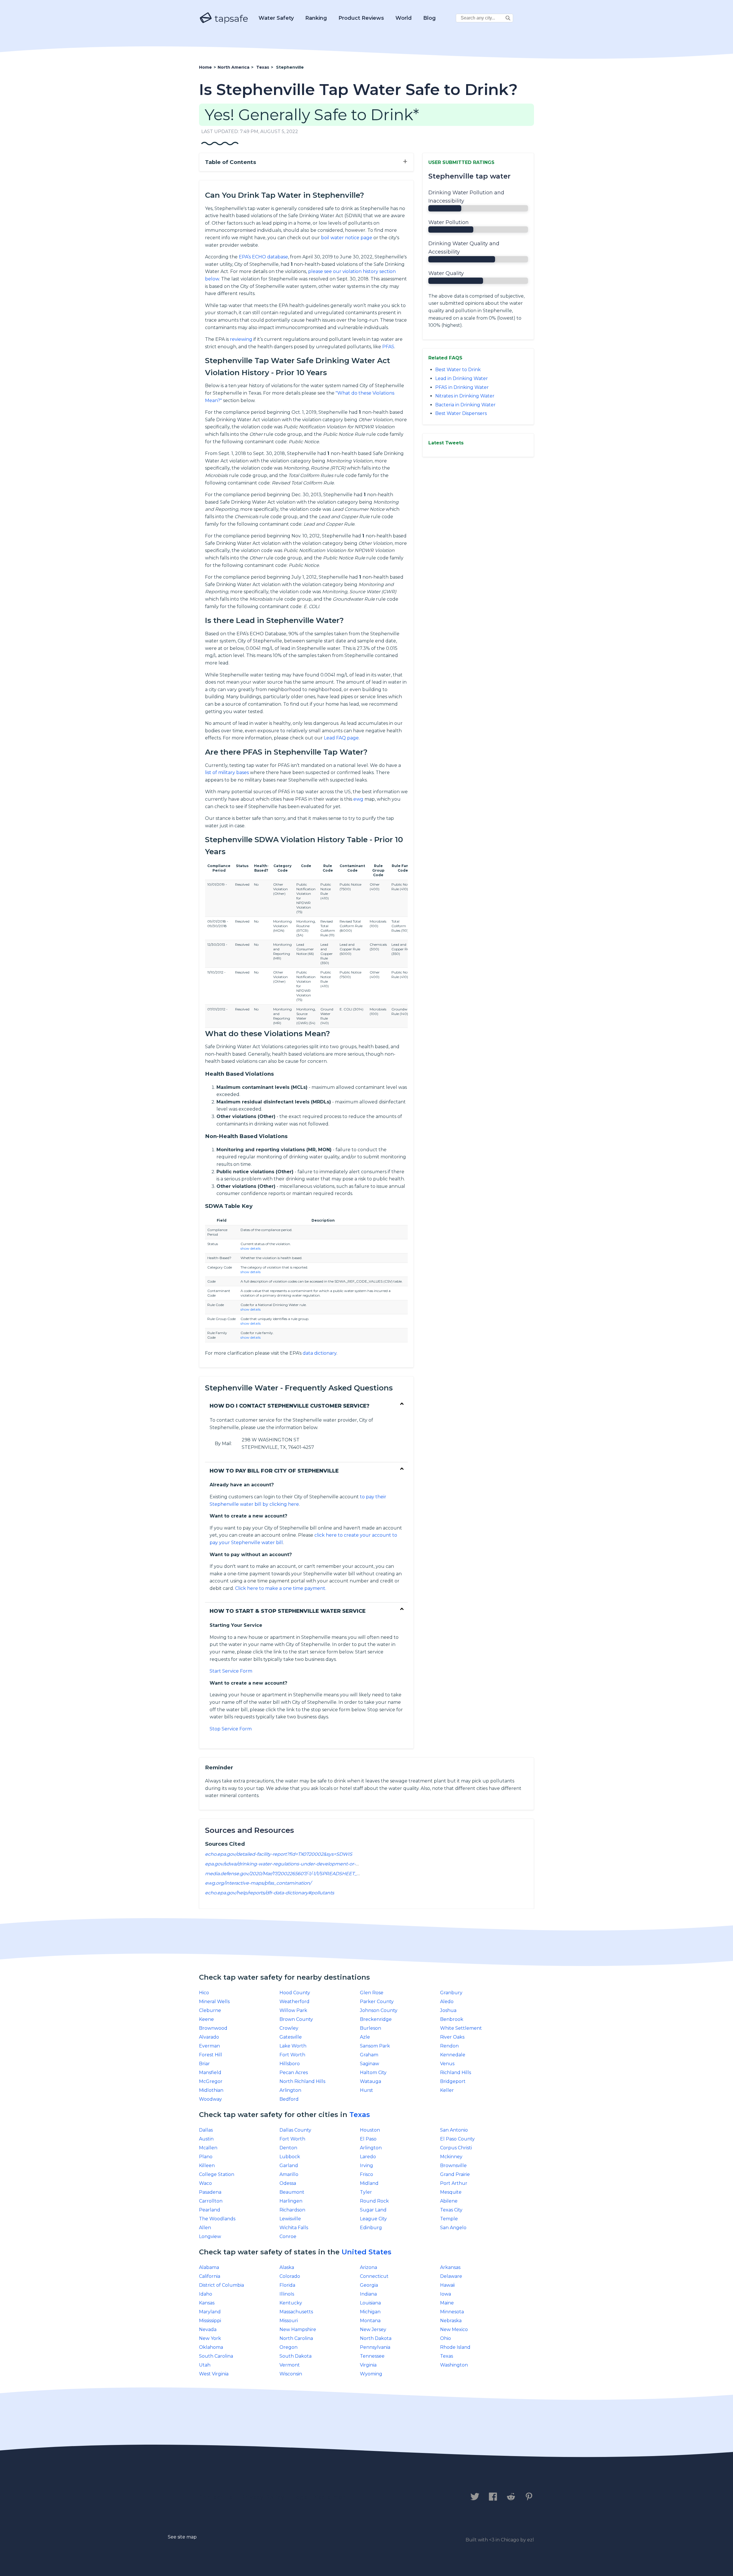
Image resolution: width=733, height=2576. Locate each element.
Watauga (371, 2081)
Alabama (209, 2267)
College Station (217, 2174)
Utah (205, 2365)
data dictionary (320, 1353)
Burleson (371, 2028)
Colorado (290, 2276)
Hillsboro (290, 2064)
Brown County (296, 2019)
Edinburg (371, 2228)
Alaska (287, 2267)
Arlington (290, 2090)
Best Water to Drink (458, 370)
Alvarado (209, 2037)
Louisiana (370, 2303)
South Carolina (216, 2356)
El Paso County (457, 2139)
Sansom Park (375, 2046)
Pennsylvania (375, 2347)
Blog (429, 18)
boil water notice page (347, 238)
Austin (206, 2139)
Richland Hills (456, 2073)
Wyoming (371, 2374)
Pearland (210, 2210)
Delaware (451, 2276)
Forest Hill (211, 2055)
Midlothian (211, 2090)
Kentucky (291, 2303)
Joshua (448, 2010)
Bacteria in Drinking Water (465, 405)
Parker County (377, 2002)
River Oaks (452, 2037)
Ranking (316, 18)
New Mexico (454, 2329)
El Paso (368, 2139)
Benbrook (452, 2019)
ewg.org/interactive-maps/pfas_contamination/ (258, 1883)
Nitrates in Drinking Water (465, 396)
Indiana (368, 2294)
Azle (365, 2037)
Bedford (289, 2099)
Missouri (289, 2321)
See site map (182, 2537)
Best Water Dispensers (461, 413)
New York (210, 2338)
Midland (369, 2183)
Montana (370, 2321)
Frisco (366, 2174)
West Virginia (214, 2374)
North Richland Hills (302, 2081)
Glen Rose (372, 1993)
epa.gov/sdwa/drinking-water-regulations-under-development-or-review (288, 1864)
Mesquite (451, 2192)
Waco (205, 2183)
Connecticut (374, 2276)
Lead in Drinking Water (462, 378)
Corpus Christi (456, 2148)
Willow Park (293, 2010)
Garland (289, 2166)
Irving (366, 2166)
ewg (358, 799)
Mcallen (208, 2148)
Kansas (207, 2303)
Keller (447, 2090)
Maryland (210, 2312)
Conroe (288, 2236)
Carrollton (211, 2201)
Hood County (295, 1993)
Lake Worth (293, 2046)
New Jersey (373, 2329)
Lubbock (290, 2157)
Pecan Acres (294, 2073)
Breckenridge (376, 2019)
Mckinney (451, 2157)
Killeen (207, 2166)
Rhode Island (455, 2347)
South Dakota (295, 2356)
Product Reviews (361, 18)
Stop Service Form (231, 1729)
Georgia (369, 2285)
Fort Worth (292, 2055)
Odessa (288, 2183)
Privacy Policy (263, 2497)
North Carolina (296, 2338)
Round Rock (374, 2201)
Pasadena (210, 2192)
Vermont (290, 2365)
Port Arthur (454, 2183)
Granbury (451, 1993)
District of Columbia (221, 2285)
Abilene (449, 2201)
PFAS (388, 347)
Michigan (370, 2312)
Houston (370, 2130)
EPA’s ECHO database (263, 257)
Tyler (366, 2192)
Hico (204, 1993)
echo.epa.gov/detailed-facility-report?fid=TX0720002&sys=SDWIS (279, 1854)
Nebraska (451, 2321)
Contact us (216, 2497)
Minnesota (452, 2312)
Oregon (288, 2347)
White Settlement (461, 2028)
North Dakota (376, 2338)
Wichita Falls (294, 2228)
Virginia (368, 2365)
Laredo (368, 2157)
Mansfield (210, 2073)
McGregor (211, 2081)
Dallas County (295, 2130)
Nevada (208, 2329)
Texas (360, 2115)
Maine (447, 2303)
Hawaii (447, 2285)
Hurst (366, 2090)
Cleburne (210, 2010)
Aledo (447, 2002)
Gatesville (291, 2037)
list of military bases (227, 772)
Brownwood (213, 2028)
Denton (288, 2148)
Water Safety (276, 18)
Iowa (446, 2294)
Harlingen (291, 2201)
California (210, 2276)
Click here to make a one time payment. (281, 1588)
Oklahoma (211, 2347)
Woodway (210, 2099)
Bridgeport (453, 2081)
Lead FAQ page (341, 738)
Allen (205, 2228)
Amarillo (289, 2174)
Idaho (206, 2294)
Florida (287, 2285)
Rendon (449, 2046)
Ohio (446, 2338)
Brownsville (453, 2166)
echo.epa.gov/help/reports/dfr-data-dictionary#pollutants (270, 1893)
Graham (369, 2055)
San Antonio (454, 2130)
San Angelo (453, 2228)
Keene (206, 2019)
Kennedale (453, 2055)
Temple (449, 2219)
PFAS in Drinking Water (462, 387)
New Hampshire (298, 2329)
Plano (206, 2157)
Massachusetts (296, 2312)
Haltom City (373, 2073)
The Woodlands (217, 2219)
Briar (204, 2064)
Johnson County (379, 2010)
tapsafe (230, 18)
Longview (210, 2236)
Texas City (451, 2210)
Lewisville (290, 2219)
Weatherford (294, 2002)
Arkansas (450, 2267)
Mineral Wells (214, 2002)
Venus (447, 2064)
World (404, 18)
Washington (454, 2365)
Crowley (289, 2028)
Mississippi (210, 2321)
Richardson (292, 2210)
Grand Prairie (455, 2174)
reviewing (241, 339)
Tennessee (372, 2356)
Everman (209, 2046)
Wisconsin (291, 2374)
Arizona (369, 2267)
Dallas (206, 2130)
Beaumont (292, 2192)
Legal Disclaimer (319, 2497)
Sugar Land (373, 2210)
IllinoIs (287, 2294)
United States (366, 2252)
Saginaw (370, 2064)
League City (373, 2219)
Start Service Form (231, 1671)
